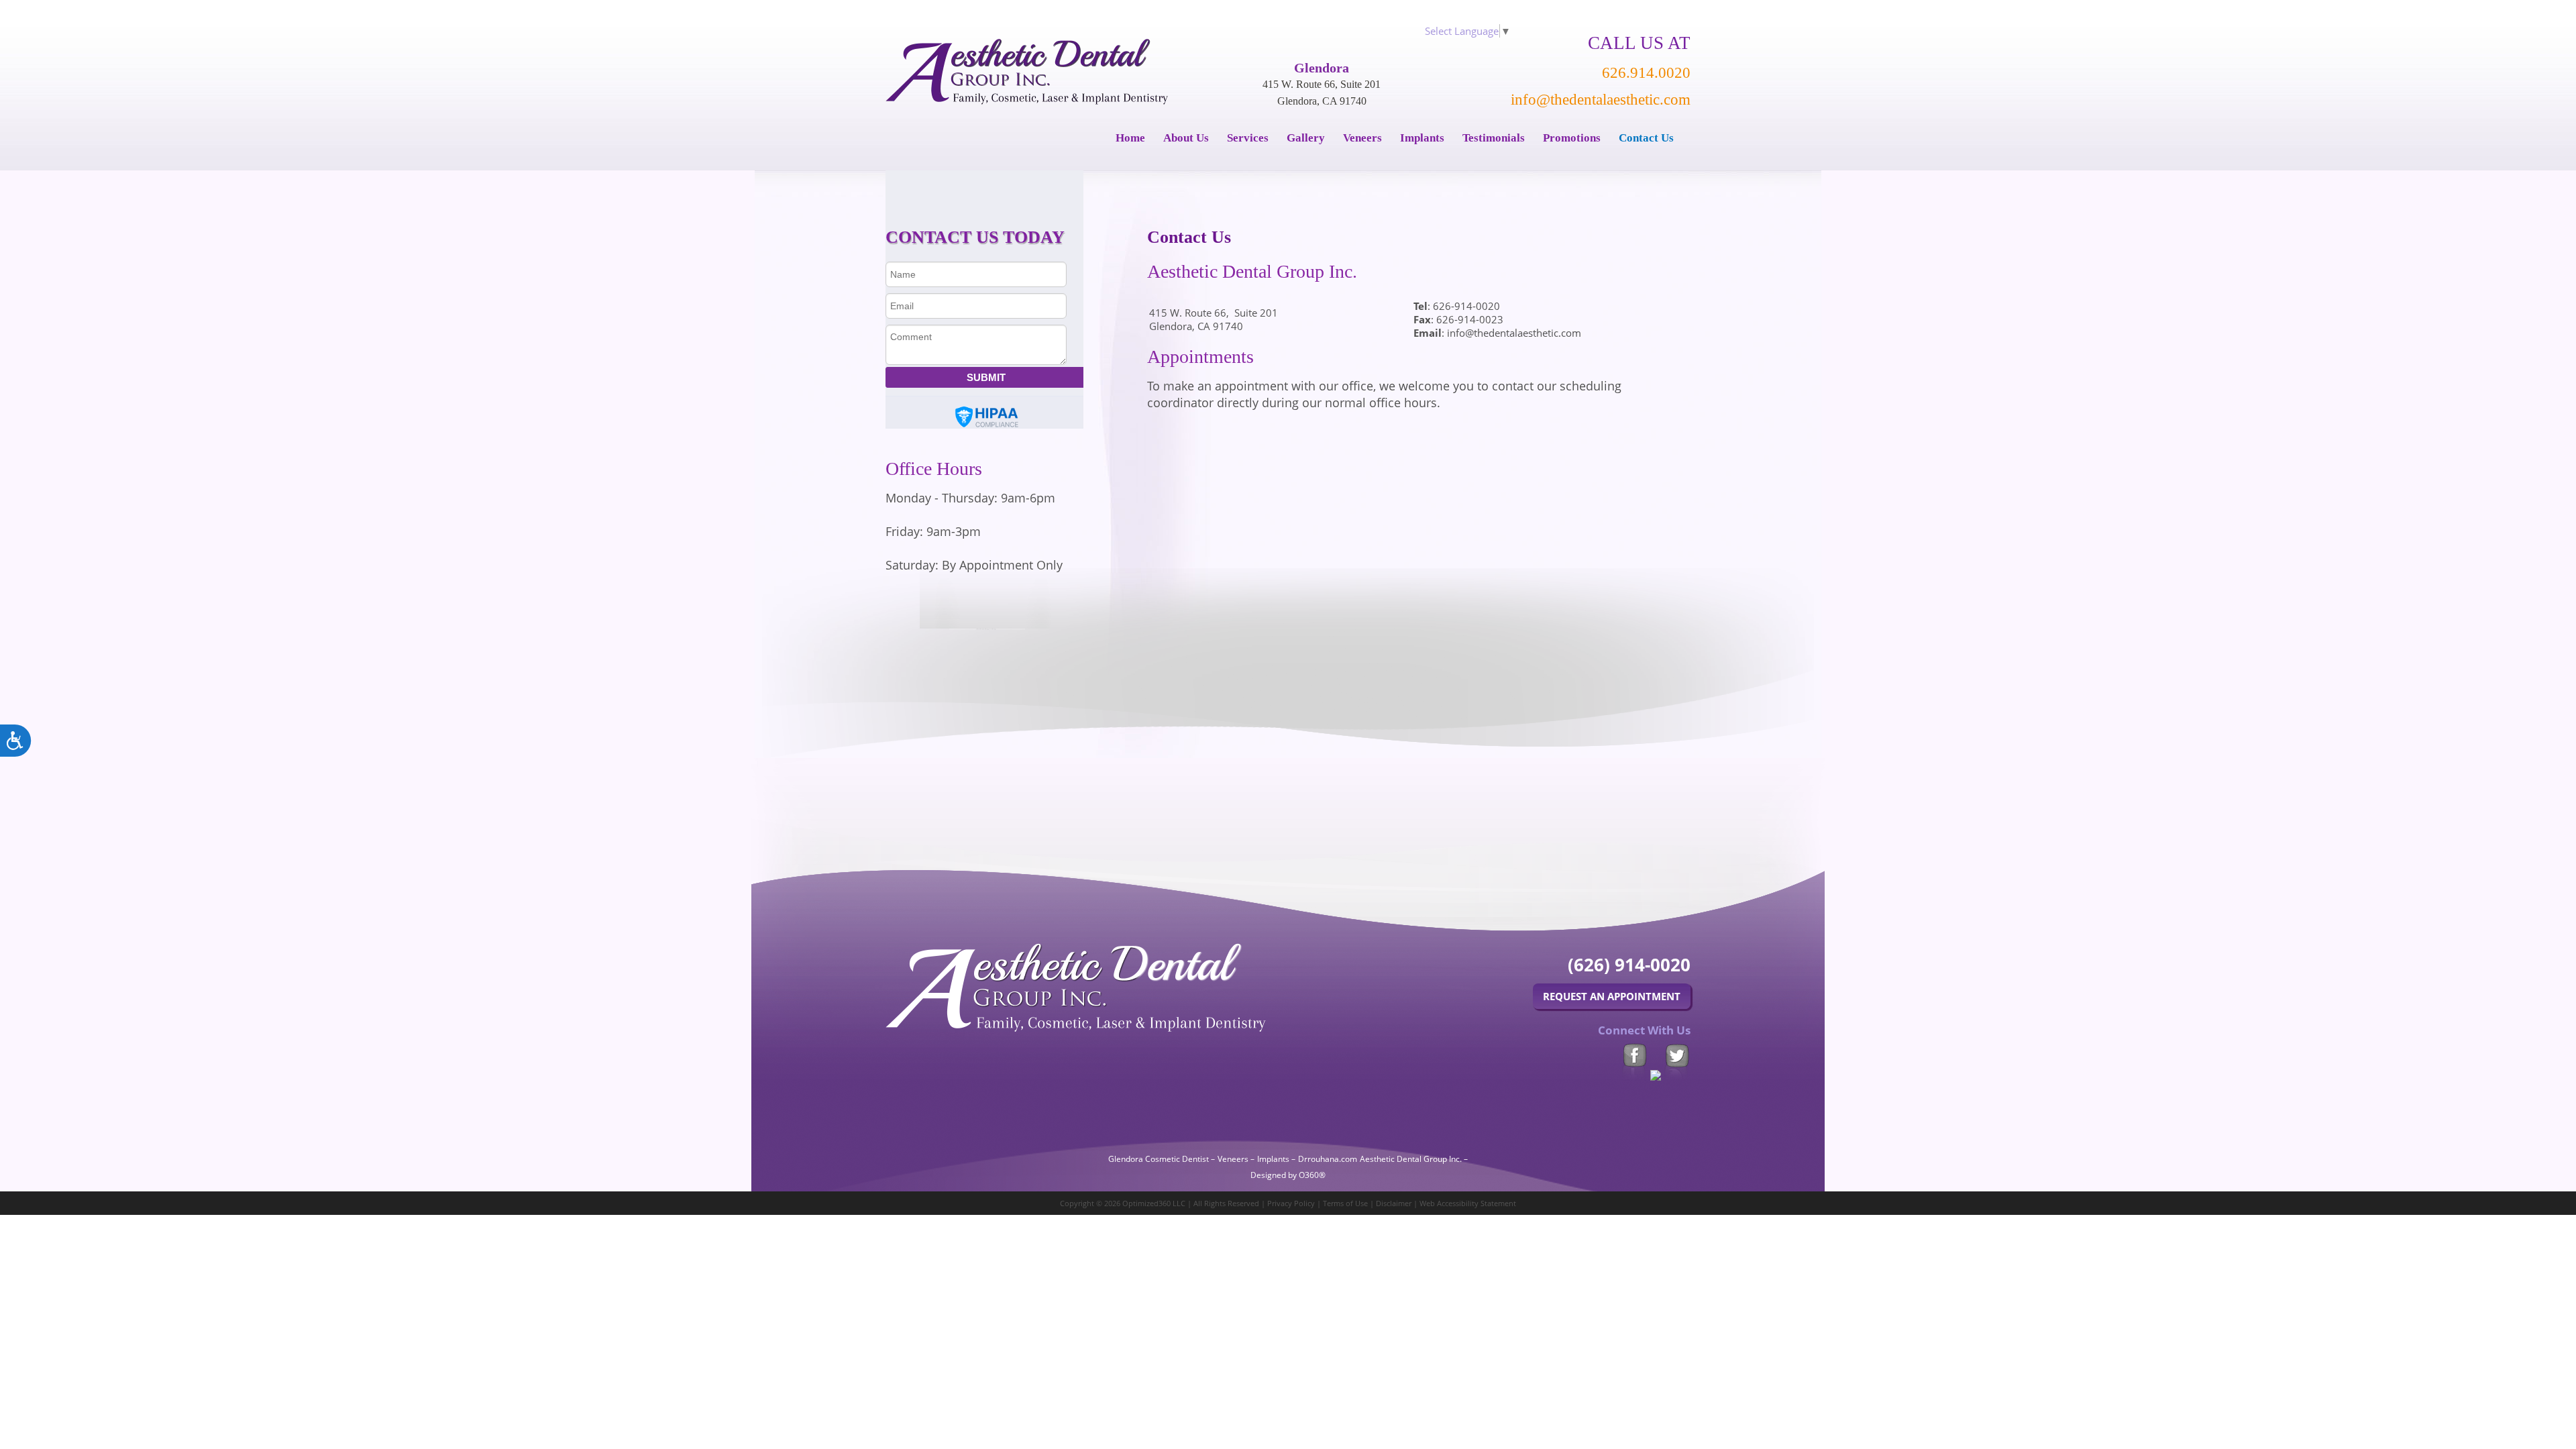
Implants (1422, 138)
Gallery (1306, 138)
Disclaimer (1394, 1203)
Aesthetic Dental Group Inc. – (1414, 1159)
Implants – (1276, 1159)
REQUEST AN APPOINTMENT (1612, 996)
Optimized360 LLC (1154, 1203)
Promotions (1572, 138)
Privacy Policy (1291, 1203)
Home (1130, 138)
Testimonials (1494, 138)
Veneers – (1236, 1159)
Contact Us (1646, 138)
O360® (1312, 1175)
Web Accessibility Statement (1468, 1203)
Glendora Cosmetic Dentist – (1162, 1159)
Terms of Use (1345, 1203)
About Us (1186, 138)
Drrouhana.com (1328, 1159)
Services (1248, 138)
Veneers (1362, 138)
